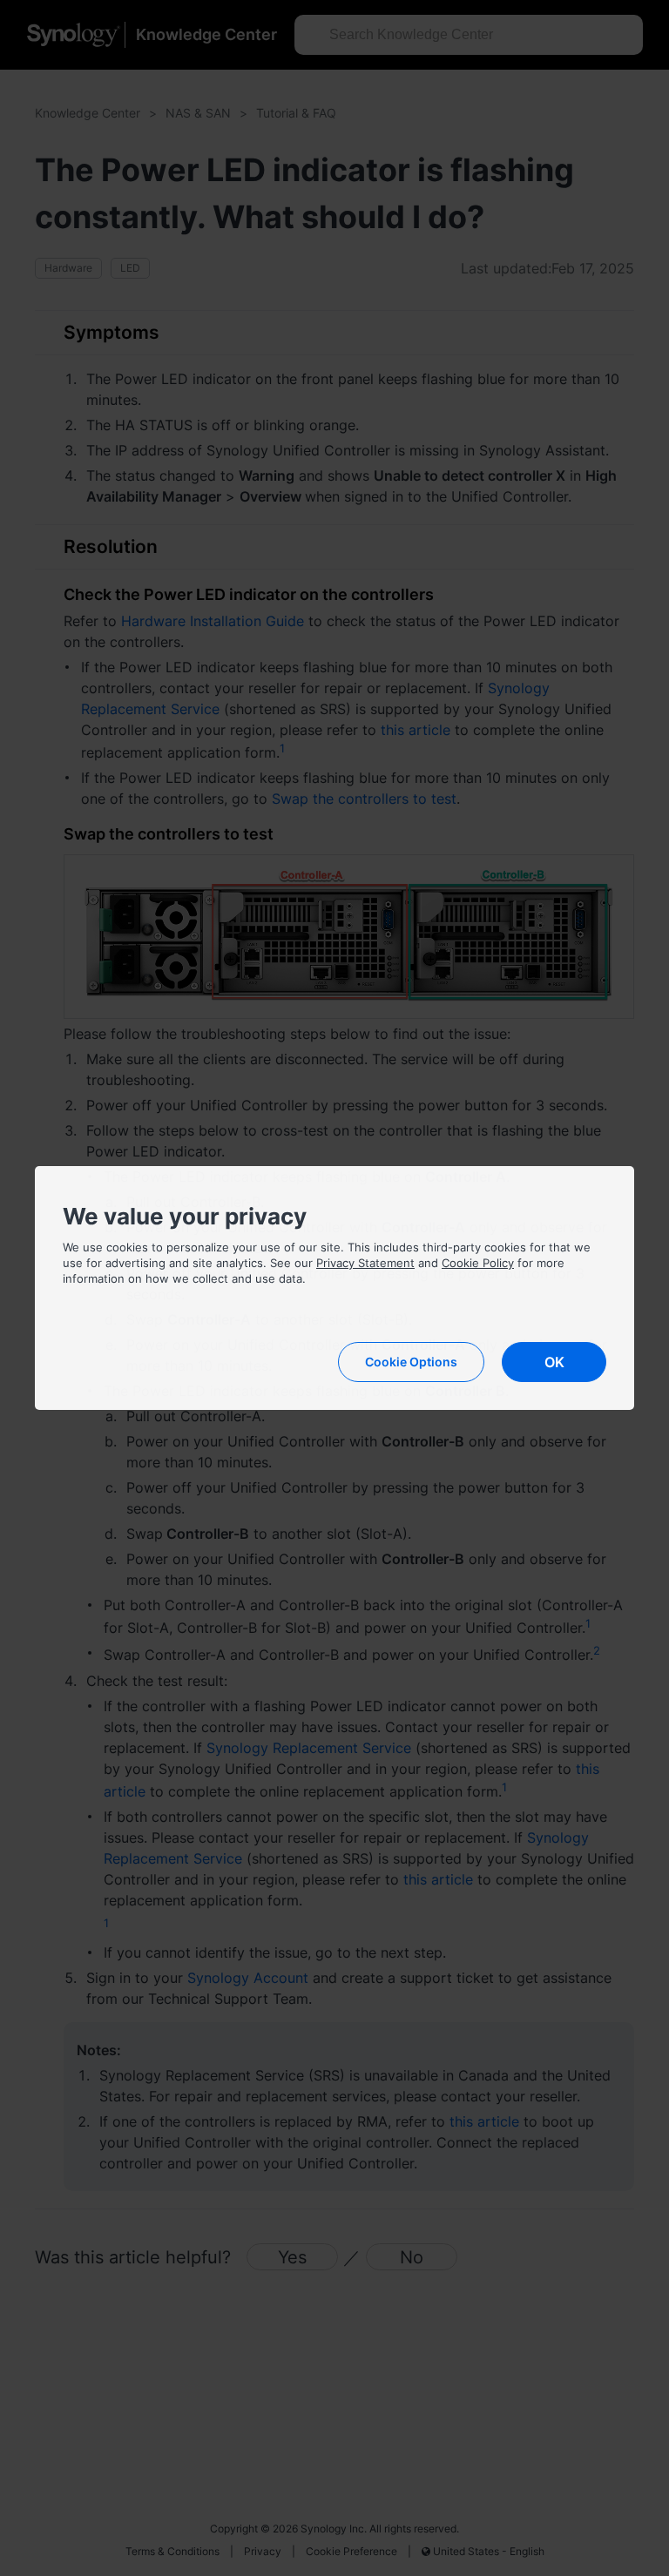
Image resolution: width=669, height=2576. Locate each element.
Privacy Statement (365, 1263)
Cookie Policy (478, 1263)
